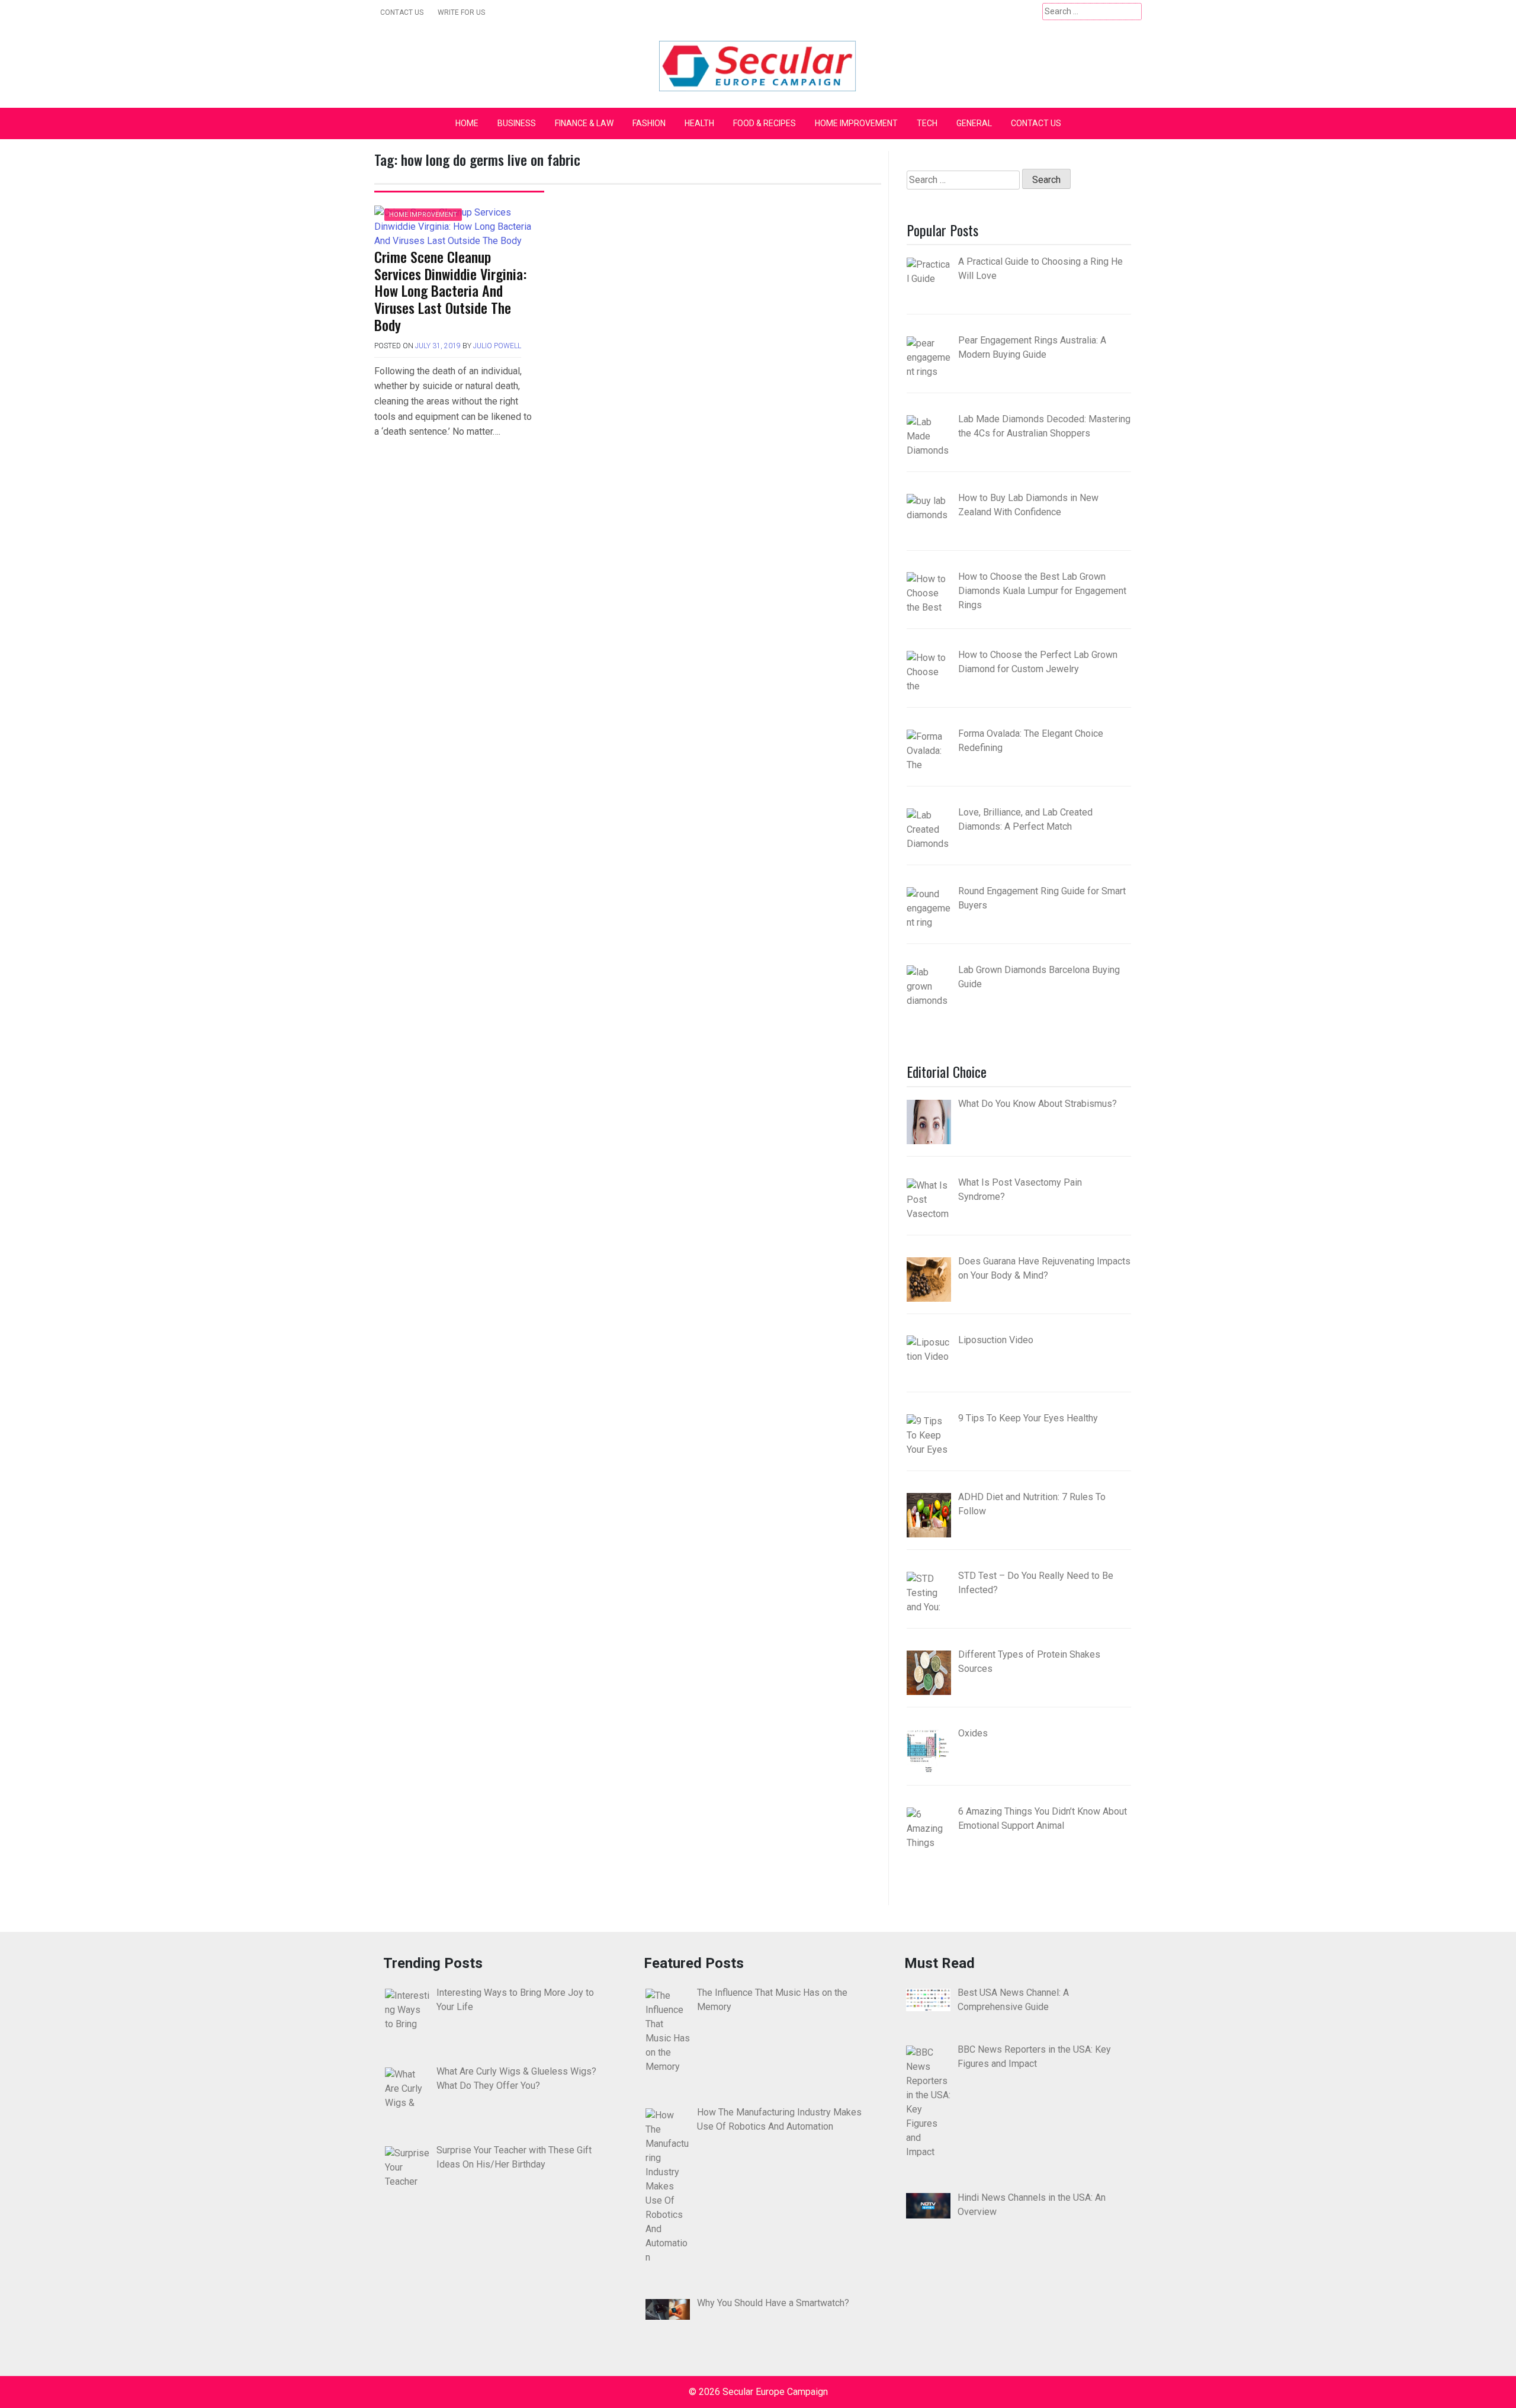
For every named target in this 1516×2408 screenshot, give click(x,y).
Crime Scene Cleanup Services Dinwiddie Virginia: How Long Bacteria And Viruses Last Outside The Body (450, 290)
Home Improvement (856, 123)
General (974, 123)
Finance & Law (584, 123)
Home (467, 123)
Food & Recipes (765, 123)
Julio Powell (497, 346)
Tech (927, 123)
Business (517, 123)
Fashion (649, 123)
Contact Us (402, 12)
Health (699, 123)
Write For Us (461, 12)
